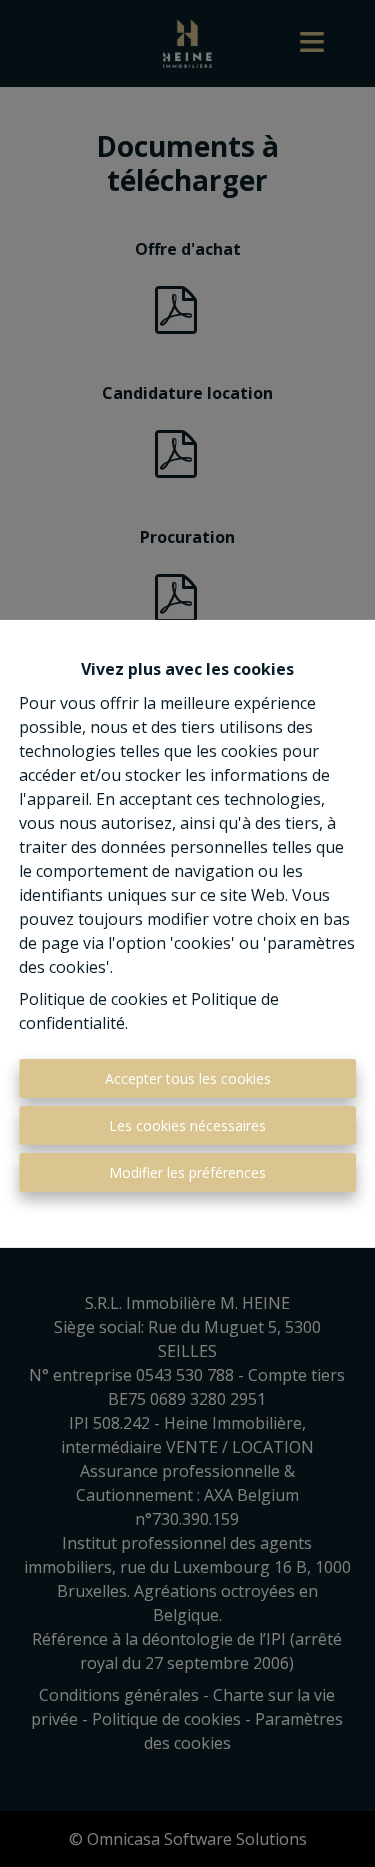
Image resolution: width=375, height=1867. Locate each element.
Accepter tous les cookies (188, 1078)
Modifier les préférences (187, 1172)
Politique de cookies (93, 999)
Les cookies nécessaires (187, 1125)
